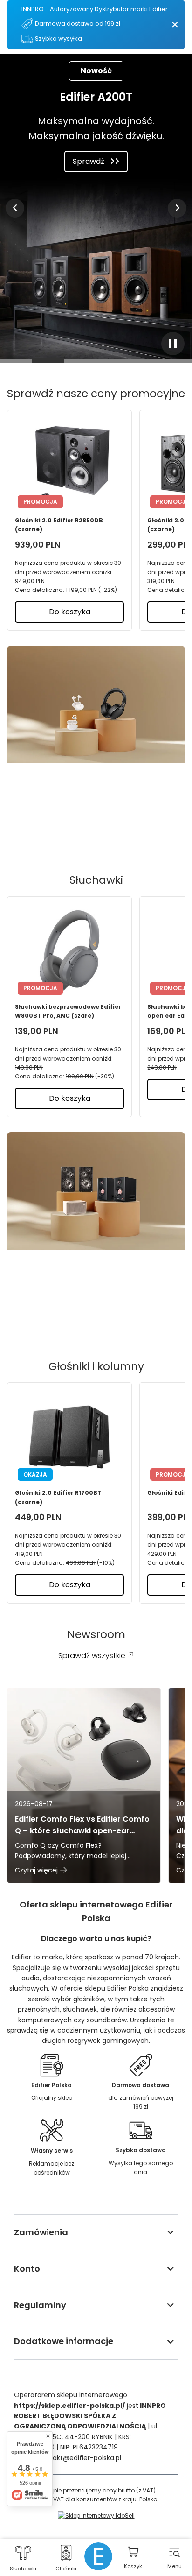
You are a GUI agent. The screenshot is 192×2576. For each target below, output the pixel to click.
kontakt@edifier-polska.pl (80, 2458)
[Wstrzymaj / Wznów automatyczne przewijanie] (173, 344)
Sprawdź (89, 161)
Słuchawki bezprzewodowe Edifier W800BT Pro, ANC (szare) (68, 1011)
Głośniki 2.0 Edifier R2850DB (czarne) (59, 525)
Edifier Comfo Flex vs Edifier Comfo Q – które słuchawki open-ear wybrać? (82, 1825)
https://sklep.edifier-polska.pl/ (69, 2406)
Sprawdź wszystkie (89, 827)
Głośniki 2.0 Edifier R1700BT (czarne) (58, 1497)
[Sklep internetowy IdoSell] (96, 2516)
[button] (15, 208)
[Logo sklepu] (98, 2556)
